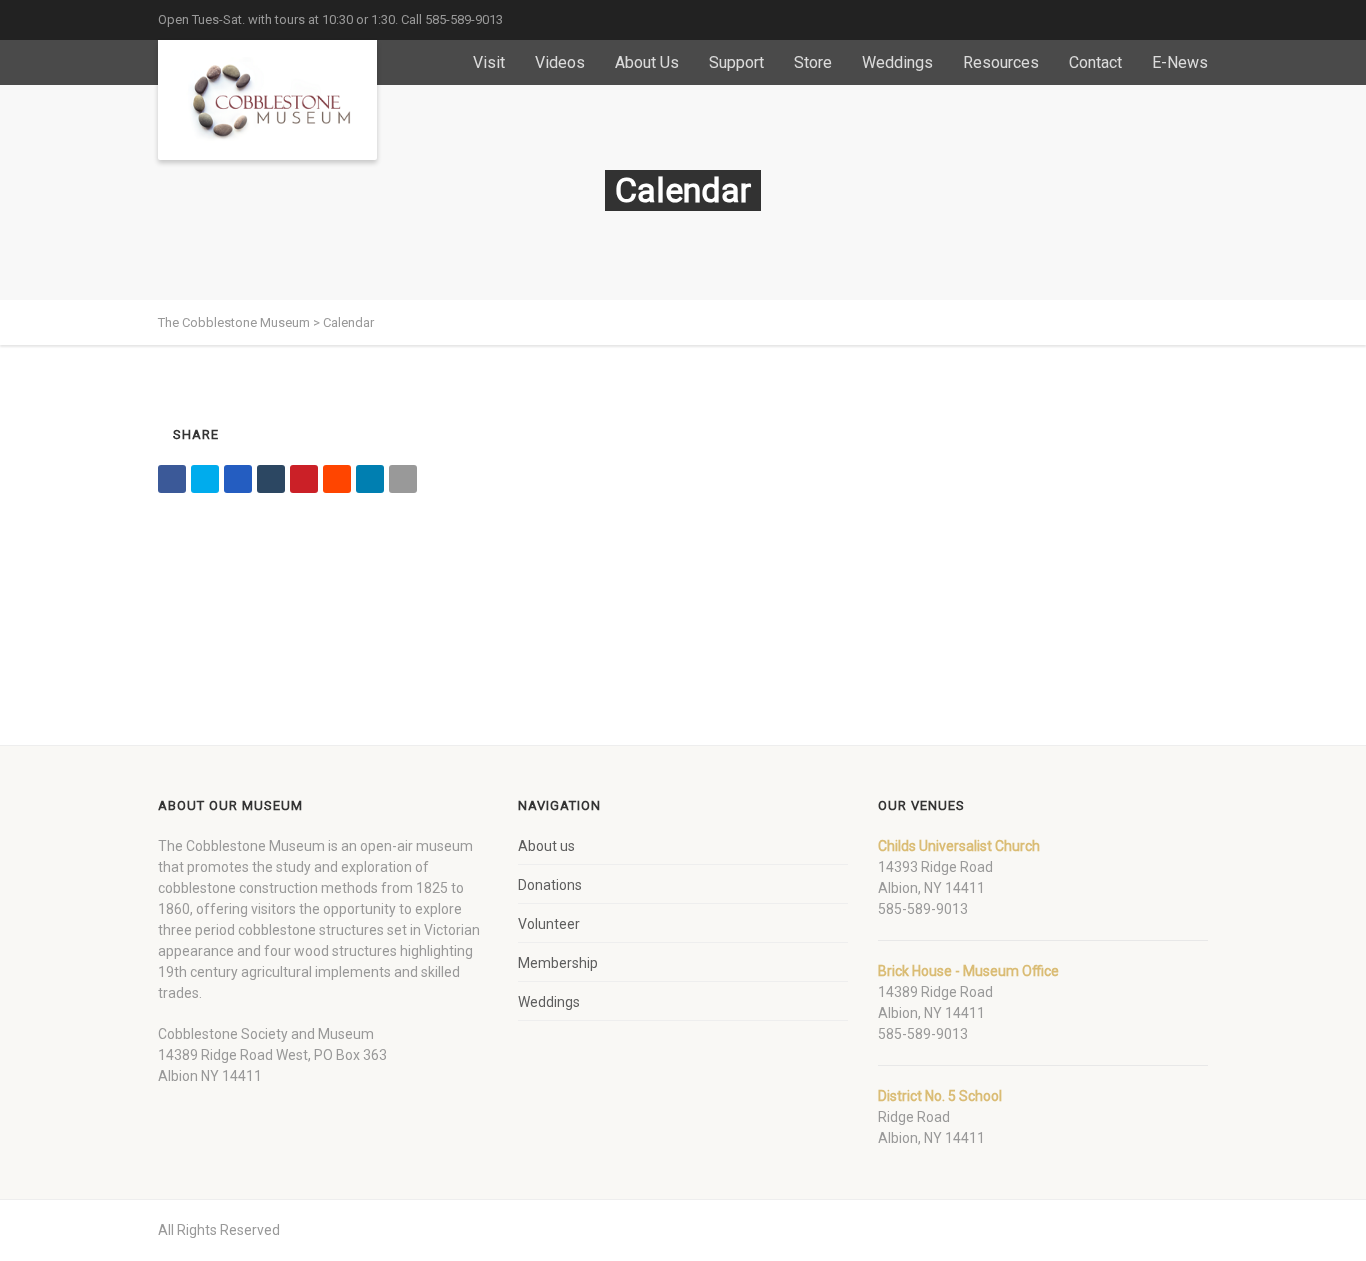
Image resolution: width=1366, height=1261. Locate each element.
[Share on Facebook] (172, 479)
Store (813, 62)
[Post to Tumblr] (271, 479)
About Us (647, 62)
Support (736, 62)
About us (546, 846)
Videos (560, 62)
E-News (1180, 62)
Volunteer (549, 924)
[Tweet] (205, 479)
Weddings (897, 62)
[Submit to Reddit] (337, 479)
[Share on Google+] (238, 479)
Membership (558, 963)
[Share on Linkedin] (370, 479)
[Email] (403, 479)
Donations (550, 885)
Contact (1095, 62)
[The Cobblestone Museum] (267, 100)
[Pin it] (304, 479)
